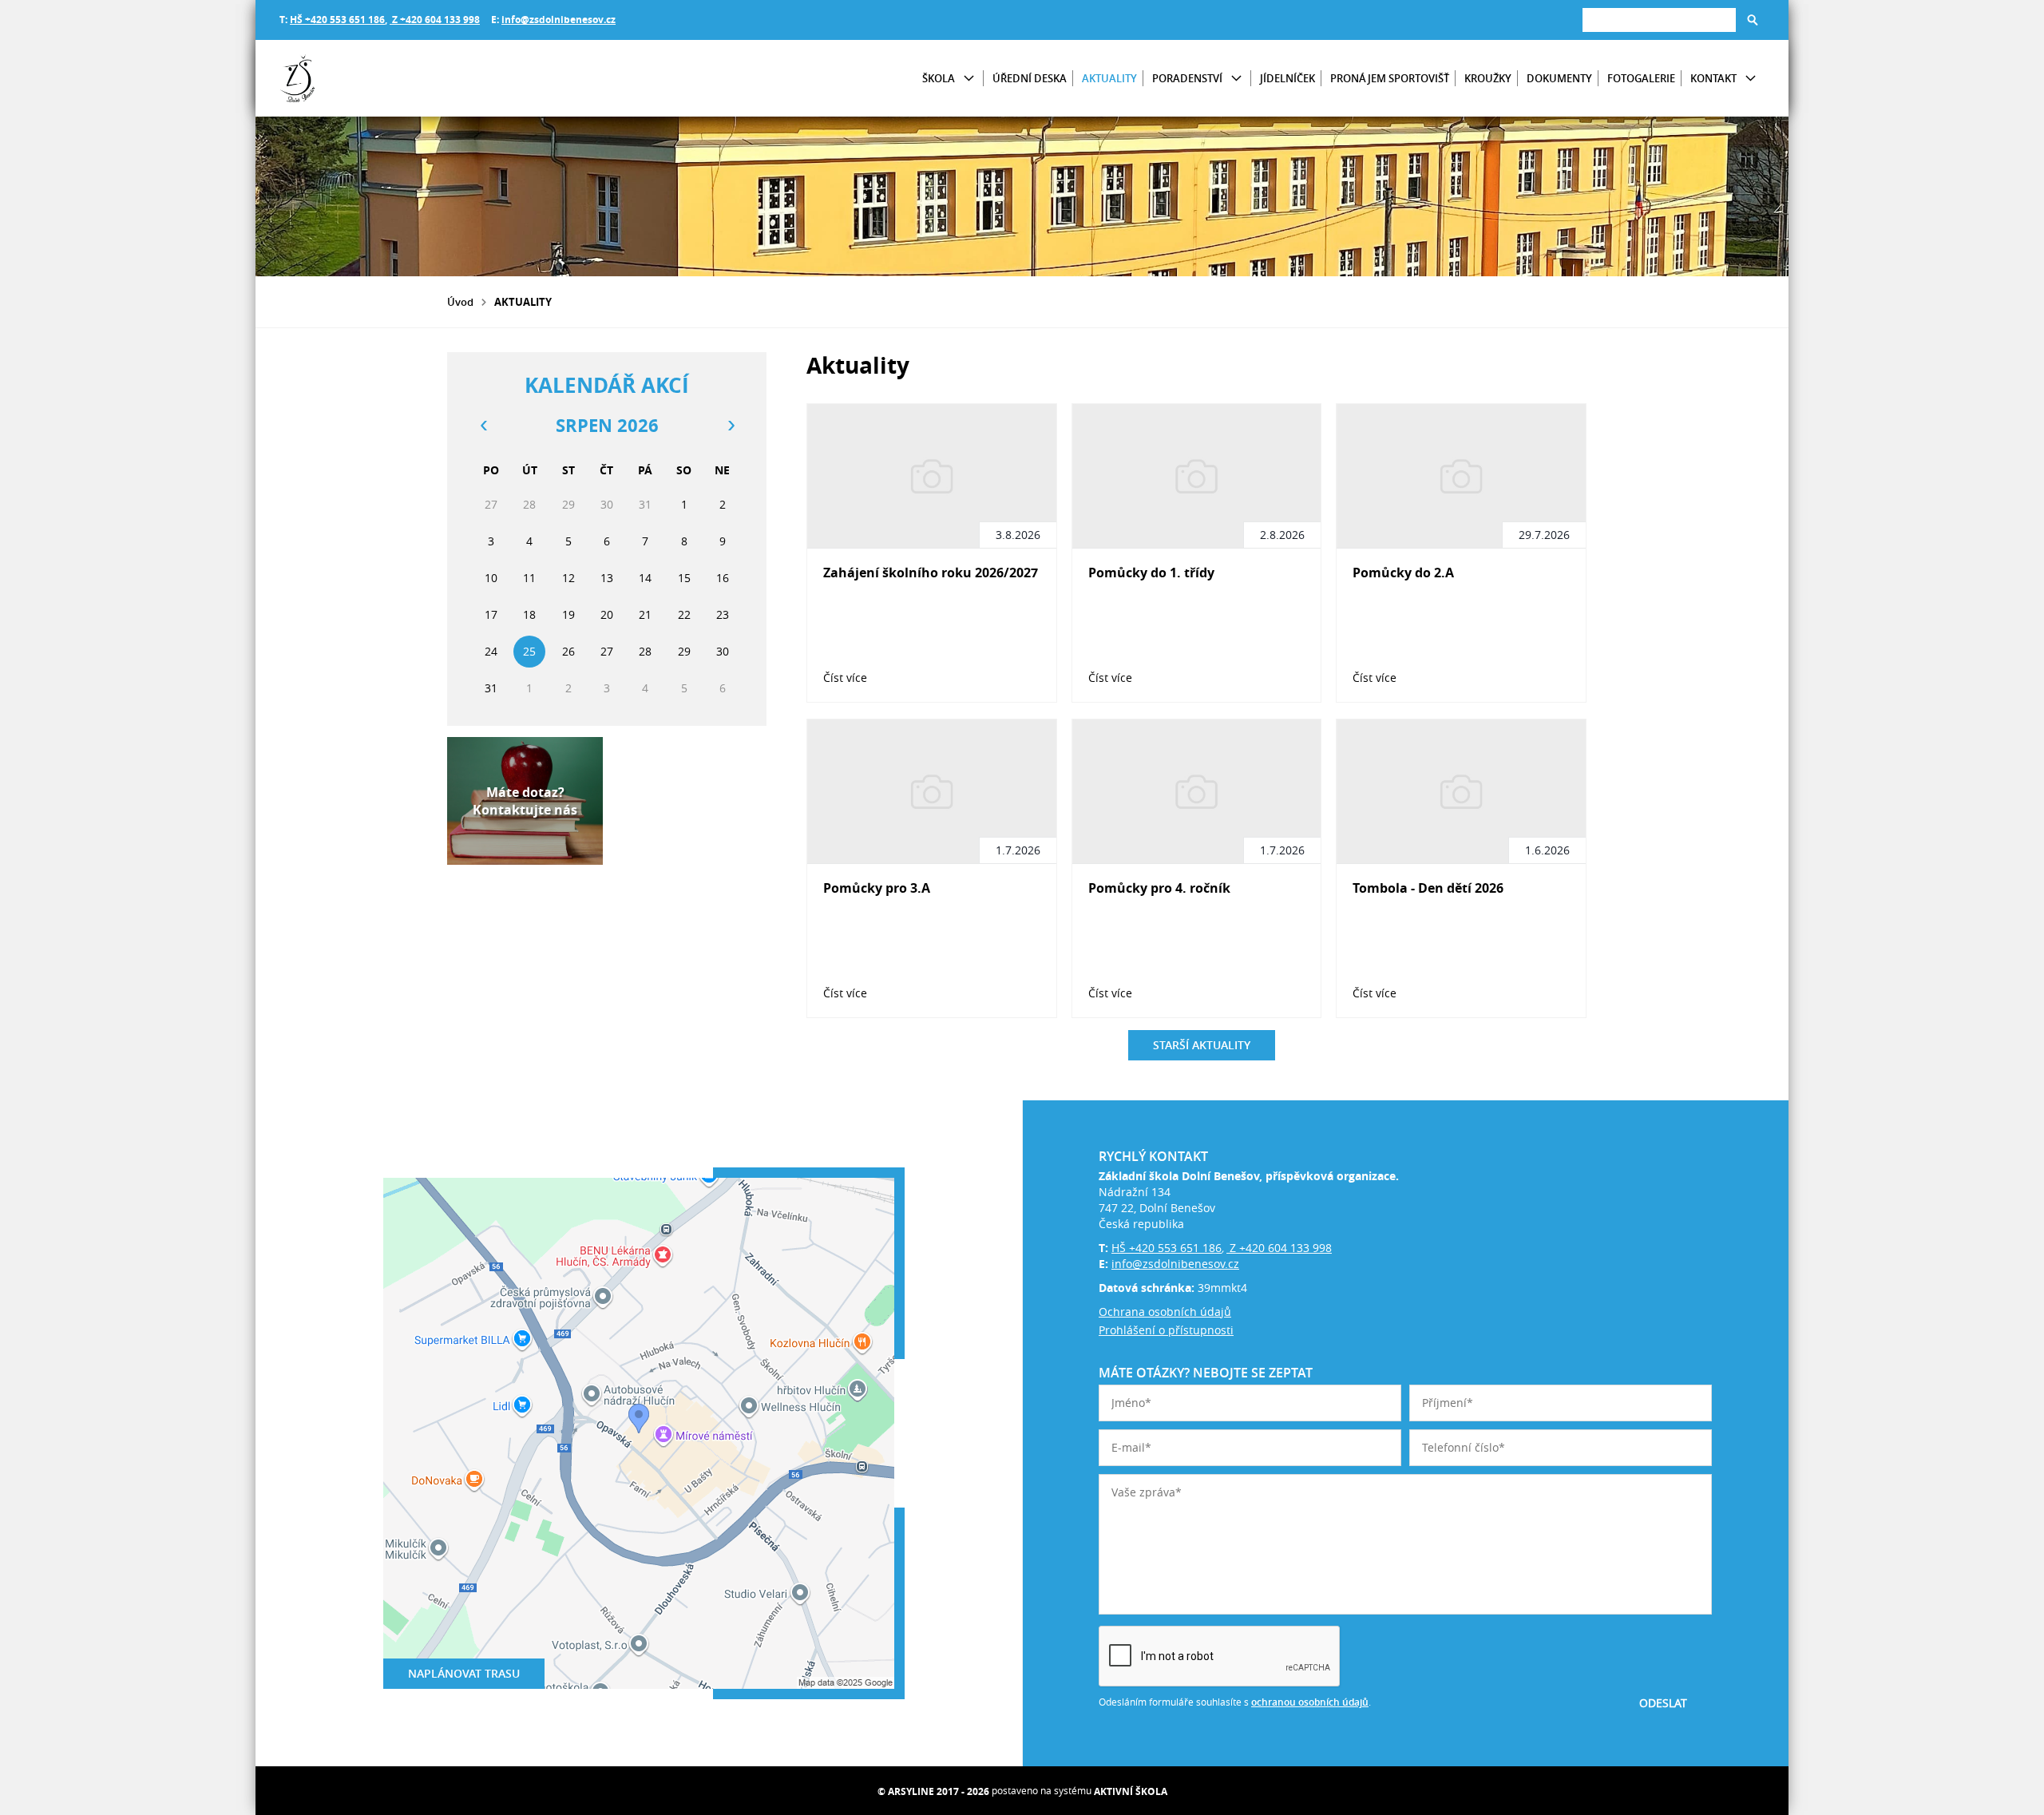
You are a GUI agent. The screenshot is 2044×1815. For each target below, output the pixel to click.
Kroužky (1488, 78)
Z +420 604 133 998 (435, 20)
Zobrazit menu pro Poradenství (1236, 79)
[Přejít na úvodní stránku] (375, 78)
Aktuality (1109, 78)
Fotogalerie (1641, 78)
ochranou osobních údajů (1310, 1702)
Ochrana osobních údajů (1165, 1312)
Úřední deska (1030, 78)
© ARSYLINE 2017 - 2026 (933, 1791)
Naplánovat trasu (464, 1673)
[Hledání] (1659, 20)
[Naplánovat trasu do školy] (639, 1433)
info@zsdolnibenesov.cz (559, 20)
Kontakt (1713, 78)
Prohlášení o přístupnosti (1166, 1330)
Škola (939, 78)
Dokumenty (1559, 78)
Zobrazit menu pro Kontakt (1751, 79)
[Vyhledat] (1753, 20)
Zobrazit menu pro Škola (969, 79)
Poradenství (1187, 78)
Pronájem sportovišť (1390, 78)
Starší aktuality (1202, 1045)
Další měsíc (731, 426)
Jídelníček (1287, 78)
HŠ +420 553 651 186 (337, 20)
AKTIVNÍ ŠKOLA (1131, 1791)
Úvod (460, 302)
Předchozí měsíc (483, 426)
